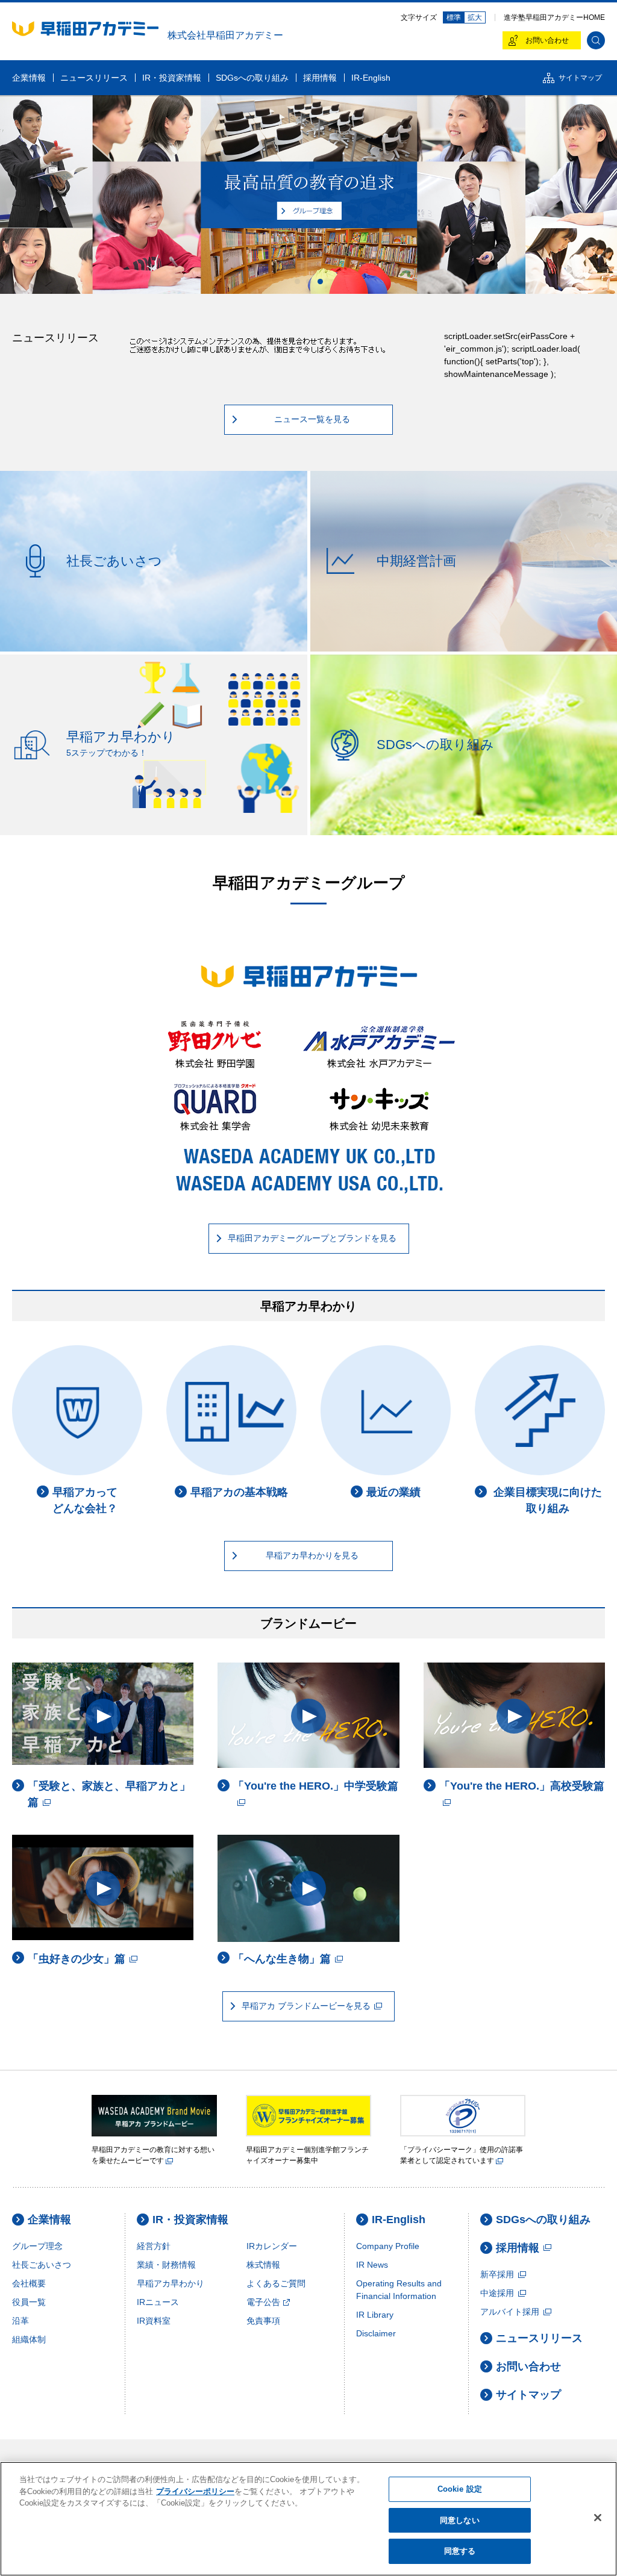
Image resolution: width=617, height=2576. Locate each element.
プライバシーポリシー (195, 2491)
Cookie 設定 (460, 2489)
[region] (308, 2519)
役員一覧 (29, 2302)
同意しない (460, 2520)
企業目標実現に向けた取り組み (548, 1500)
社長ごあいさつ (42, 2265)
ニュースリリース (539, 2338)
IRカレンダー (272, 2246)
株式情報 (263, 2265)
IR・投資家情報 (190, 2220)
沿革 (20, 2321)
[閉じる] (598, 2518)
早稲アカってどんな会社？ (85, 1500)
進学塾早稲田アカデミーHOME (554, 17)
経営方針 (154, 2246)
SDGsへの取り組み (543, 2220)
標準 (454, 17)
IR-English (399, 2220)
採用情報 (518, 2248)
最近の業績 (393, 1492)
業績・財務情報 (166, 2265)
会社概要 (29, 2283)
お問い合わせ (528, 2366)
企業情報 (49, 2220)
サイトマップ (528, 2395)
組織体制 (29, 2339)
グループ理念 (37, 2246)
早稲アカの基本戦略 (239, 1492)
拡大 (475, 17)
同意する (460, 2551)
